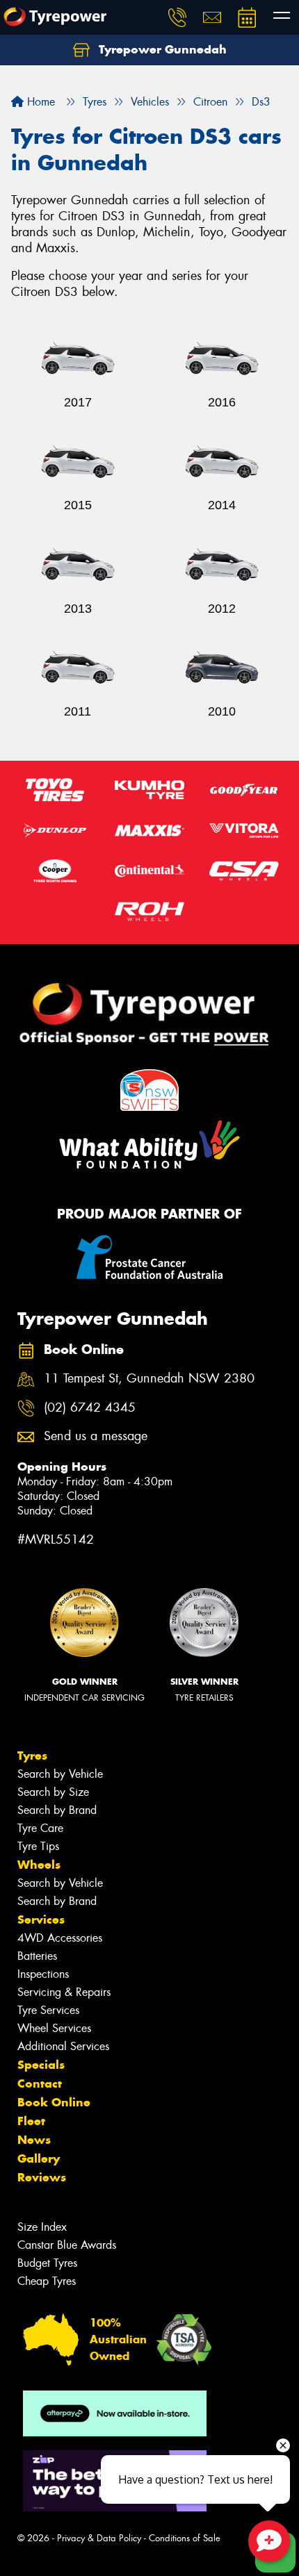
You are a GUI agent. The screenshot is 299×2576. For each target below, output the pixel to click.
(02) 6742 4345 (90, 1408)
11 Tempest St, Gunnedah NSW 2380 (149, 1379)
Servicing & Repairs (64, 1992)
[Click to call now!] (177, 17)
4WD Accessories (60, 1938)
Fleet (31, 2121)
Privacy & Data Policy (99, 2538)
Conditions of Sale (185, 2538)
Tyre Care (40, 1828)
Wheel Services (54, 2028)
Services (41, 1919)
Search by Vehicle (60, 1774)
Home (39, 102)
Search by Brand (57, 1810)
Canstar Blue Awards (67, 2245)
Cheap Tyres (47, 2281)
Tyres (32, 1756)
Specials (41, 2065)
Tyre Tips (38, 1846)
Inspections (43, 1974)
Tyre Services (48, 2010)
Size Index (42, 2227)
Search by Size (53, 1792)
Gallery (39, 2158)
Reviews (42, 2177)
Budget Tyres (47, 2263)
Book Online (54, 2102)
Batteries (37, 1956)
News (34, 2140)
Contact (40, 2083)
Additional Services (63, 2046)
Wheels (39, 1865)
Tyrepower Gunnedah (161, 49)
